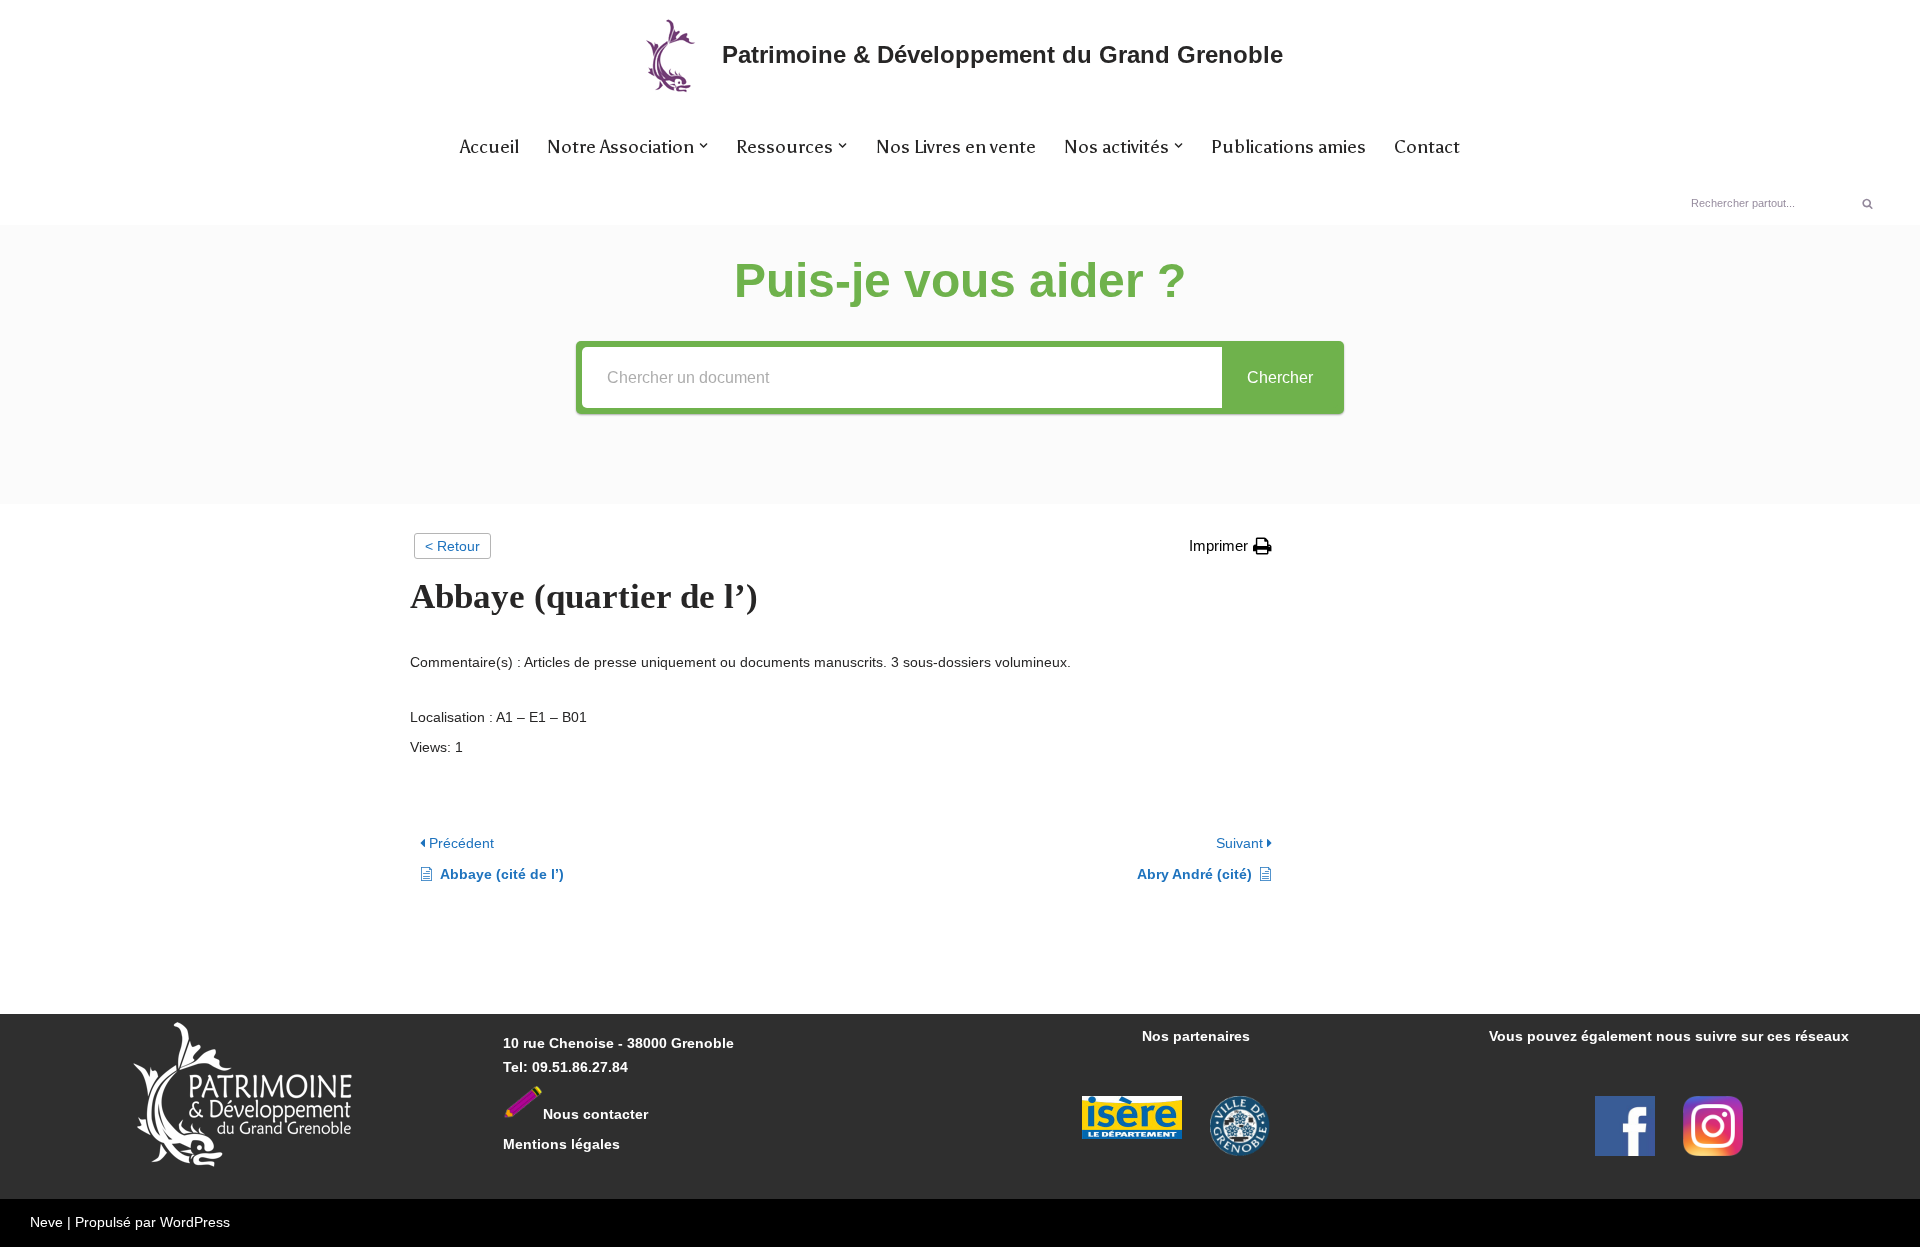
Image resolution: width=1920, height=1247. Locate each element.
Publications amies (1288, 147)
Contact (1427, 147)
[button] (703, 145)
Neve (46, 1222)
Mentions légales (561, 1144)
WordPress (195, 1222)
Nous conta (582, 1114)
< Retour (452, 546)
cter (635, 1114)
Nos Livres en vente (956, 147)
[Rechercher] (1867, 203)
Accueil (489, 147)
